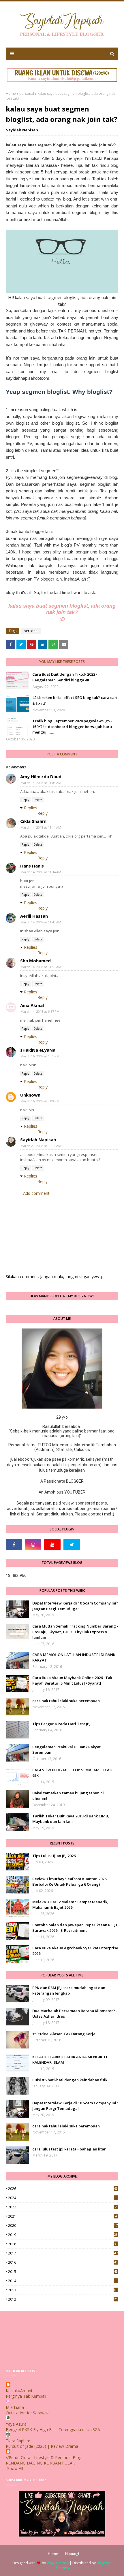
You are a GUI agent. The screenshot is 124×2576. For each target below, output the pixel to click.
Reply (25, 800)
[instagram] (33, 1545)
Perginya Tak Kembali (26, 2396)
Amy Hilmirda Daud (41, 776)
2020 (63, 2226)
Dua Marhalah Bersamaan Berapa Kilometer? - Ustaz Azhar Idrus (75, 2014)
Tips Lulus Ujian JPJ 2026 (54, 1856)
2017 (63, 2253)
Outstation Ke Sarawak (27, 2413)
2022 (62, 2207)
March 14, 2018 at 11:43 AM (41, 922)
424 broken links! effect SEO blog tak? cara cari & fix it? (75, 700)
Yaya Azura (16, 2424)
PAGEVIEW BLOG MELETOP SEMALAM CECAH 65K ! (72, 1773)
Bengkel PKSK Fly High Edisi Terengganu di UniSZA (53, 2429)
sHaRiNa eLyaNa (38, 1050)
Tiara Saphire (18, 2441)
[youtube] (52, 1545)
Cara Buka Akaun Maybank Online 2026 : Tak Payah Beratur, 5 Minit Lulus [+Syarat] (72, 1681)
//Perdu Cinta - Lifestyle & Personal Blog (44, 2457)
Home (11, 93)
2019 (63, 2235)
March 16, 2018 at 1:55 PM (40, 1056)
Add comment (36, 1193)
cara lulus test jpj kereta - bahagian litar (69, 2149)
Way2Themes (58, 2563)
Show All (15, 2468)
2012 (63, 2299)
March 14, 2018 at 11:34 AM (41, 872)
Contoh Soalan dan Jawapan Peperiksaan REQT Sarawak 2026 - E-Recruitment (75, 1928)
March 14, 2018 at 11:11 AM (41, 827)
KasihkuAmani (19, 2391)
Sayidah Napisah (22, 130)
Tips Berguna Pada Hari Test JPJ (61, 1724)
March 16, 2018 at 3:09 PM (40, 1101)
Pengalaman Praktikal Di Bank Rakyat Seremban (66, 1750)
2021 (62, 2216)
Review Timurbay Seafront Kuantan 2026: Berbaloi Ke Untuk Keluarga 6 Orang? (70, 1882)
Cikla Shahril (33, 821)
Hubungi (72, 2554)
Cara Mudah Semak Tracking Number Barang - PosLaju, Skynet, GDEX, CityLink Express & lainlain (75, 1632)
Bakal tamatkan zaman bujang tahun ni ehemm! (68, 1796)
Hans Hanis (32, 866)
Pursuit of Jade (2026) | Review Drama (42, 2446)
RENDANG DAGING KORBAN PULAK (40, 2463)
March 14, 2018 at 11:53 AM (41, 967)
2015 (63, 2272)
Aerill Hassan (34, 916)
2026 (63, 2189)
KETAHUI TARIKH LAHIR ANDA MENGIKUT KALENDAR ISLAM (70, 2060)
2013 (63, 2290)
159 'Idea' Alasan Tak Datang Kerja (64, 2034)
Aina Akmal (32, 1005)
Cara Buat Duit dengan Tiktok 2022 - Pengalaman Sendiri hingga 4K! (65, 677)
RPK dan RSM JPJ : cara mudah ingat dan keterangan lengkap (69, 1991)
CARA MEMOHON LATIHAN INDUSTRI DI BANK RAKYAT (74, 1658)
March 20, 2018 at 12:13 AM (41, 1146)
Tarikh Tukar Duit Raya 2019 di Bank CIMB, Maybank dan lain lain (71, 1819)
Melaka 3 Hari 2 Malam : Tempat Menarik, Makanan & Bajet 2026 (70, 1905)
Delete (38, 800)
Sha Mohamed (35, 961)
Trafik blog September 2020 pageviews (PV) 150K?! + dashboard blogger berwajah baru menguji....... (72, 726)
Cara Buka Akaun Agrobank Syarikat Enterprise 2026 (75, 1951)
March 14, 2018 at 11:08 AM (41, 783)
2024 (62, 2198)
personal (27, 93)
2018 (63, 2244)
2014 (63, 2281)
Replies (31, 808)
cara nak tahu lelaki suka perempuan (66, 1701)
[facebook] (14, 1545)
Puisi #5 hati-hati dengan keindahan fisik (70, 2080)
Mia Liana (15, 2407)
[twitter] (72, 1545)
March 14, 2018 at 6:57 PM (40, 1011)
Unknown (30, 1095)
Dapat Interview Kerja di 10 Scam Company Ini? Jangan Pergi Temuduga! (75, 1606)
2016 (63, 2262)
